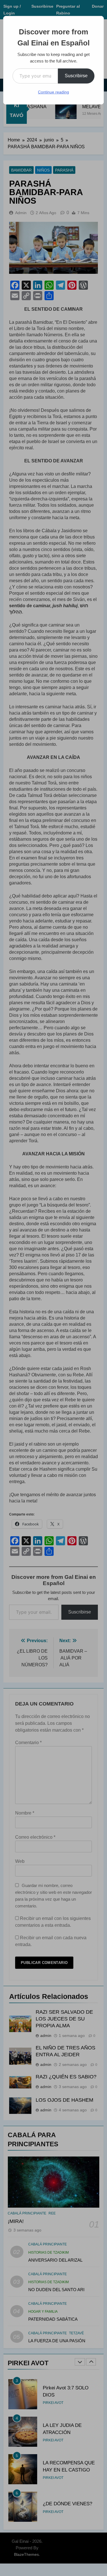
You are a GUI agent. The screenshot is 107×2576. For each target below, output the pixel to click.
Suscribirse (76, 76)
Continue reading (53, 92)
